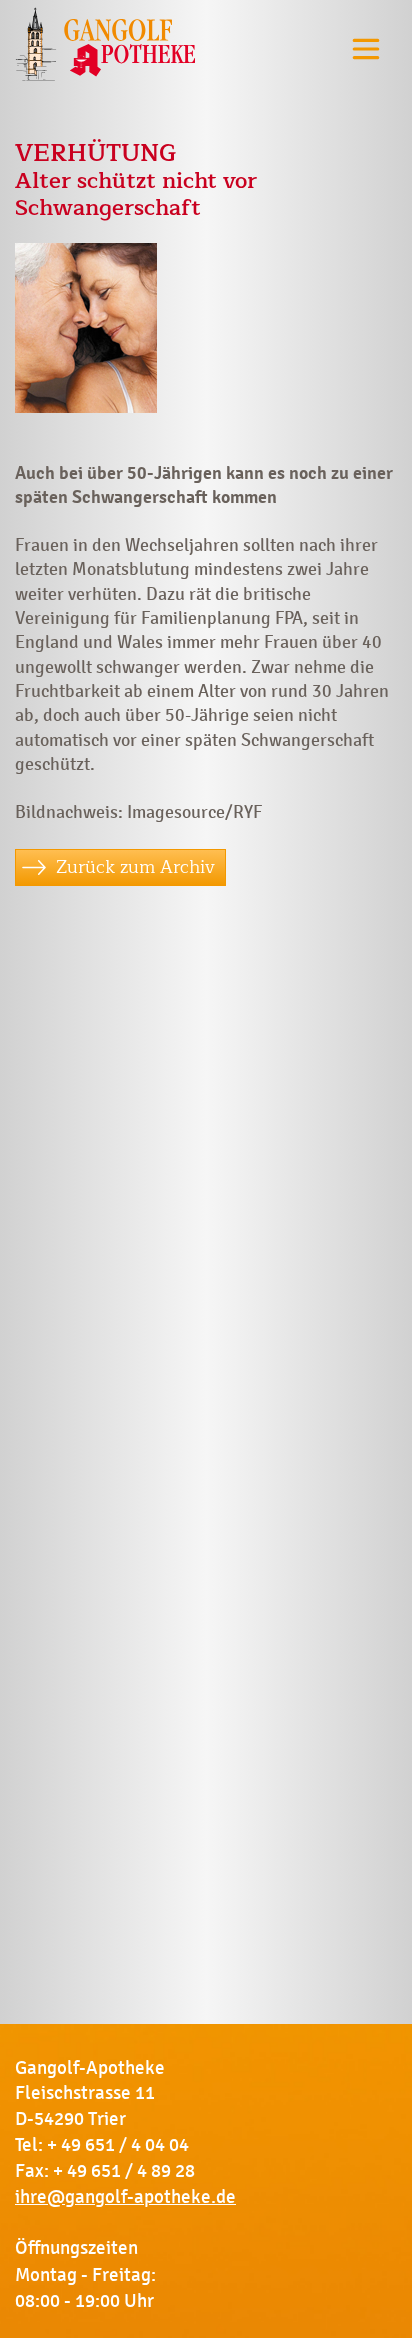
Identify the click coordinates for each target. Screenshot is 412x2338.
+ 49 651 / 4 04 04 (118, 2145)
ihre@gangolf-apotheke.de (125, 2197)
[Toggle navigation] (366, 48)
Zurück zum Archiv (135, 867)
